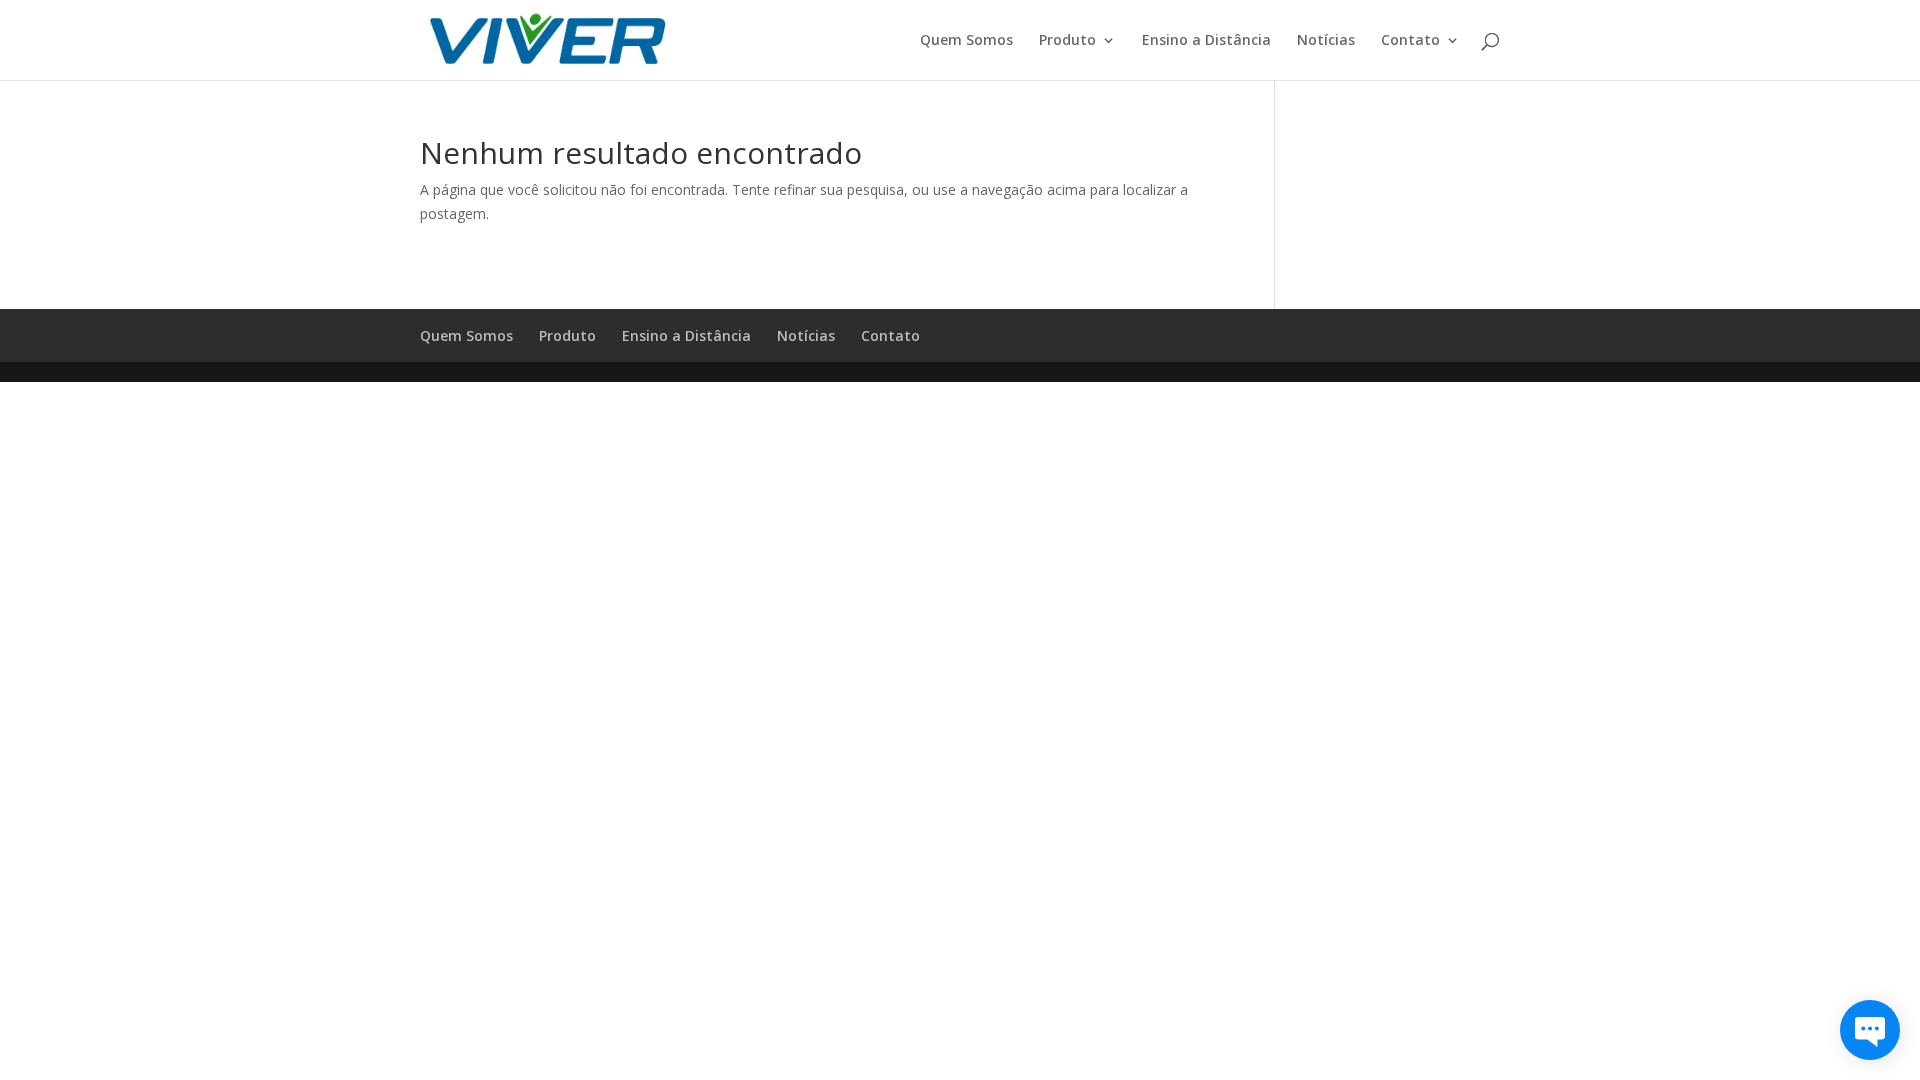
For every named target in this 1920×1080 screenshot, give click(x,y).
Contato (1410, 41)
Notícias (1326, 41)
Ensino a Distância (1206, 41)
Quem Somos (966, 41)
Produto (1067, 41)
